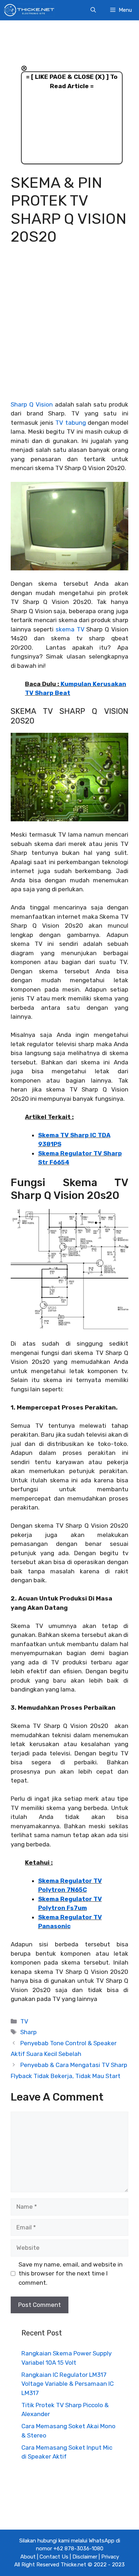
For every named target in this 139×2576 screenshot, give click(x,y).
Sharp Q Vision (32, 404)
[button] (93, 10)
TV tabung (70, 423)
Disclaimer (85, 2557)
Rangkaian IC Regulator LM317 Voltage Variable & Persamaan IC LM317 (68, 2384)
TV (24, 2021)
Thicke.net (73, 2565)
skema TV (70, 629)
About (28, 2557)
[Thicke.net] (29, 10)
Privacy (110, 2557)
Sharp (29, 2032)
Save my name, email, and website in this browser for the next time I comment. (71, 2273)
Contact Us (54, 2557)
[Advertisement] (69, 328)
